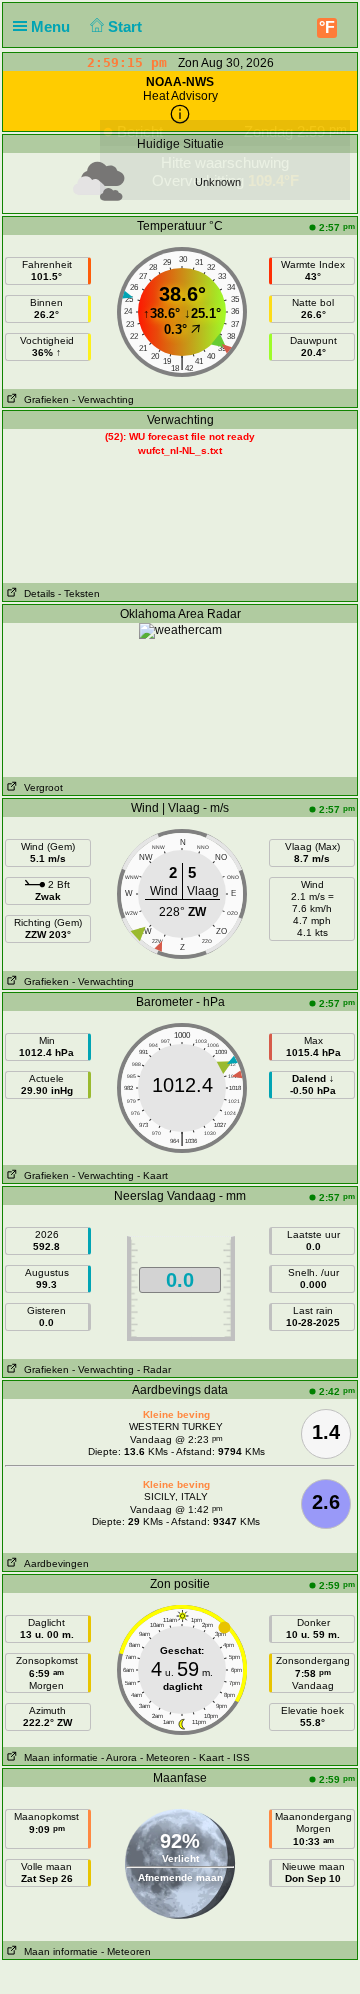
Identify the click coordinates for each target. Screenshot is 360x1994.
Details (36, 593)
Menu (52, 26)
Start (127, 26)
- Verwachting (103, 399)
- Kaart (152, 1175)
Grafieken (43, 399)
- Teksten (79, 593)
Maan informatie (58, 1757)
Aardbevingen (53, 1563)
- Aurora (119, 1757)
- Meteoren (165, 1757)
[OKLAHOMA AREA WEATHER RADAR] (180, 630)
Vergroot (40, 787)
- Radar (154, 1369)
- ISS (238, 1757)
